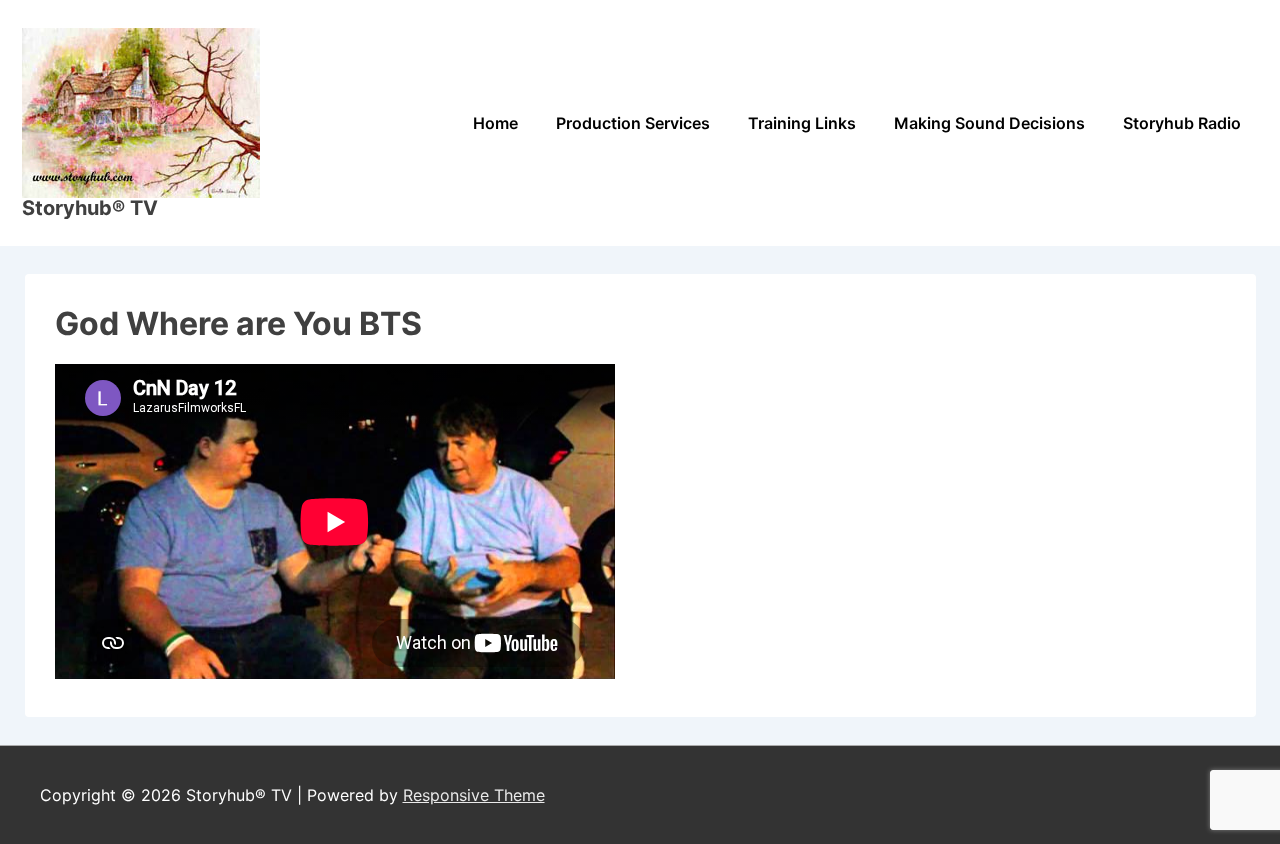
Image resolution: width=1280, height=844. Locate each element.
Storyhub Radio (1182, 123)
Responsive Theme (474, 795)
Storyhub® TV (90, 208)
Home (495, 123)
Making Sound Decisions (989, 123)
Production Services (633, 123)
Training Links (802, 123)
